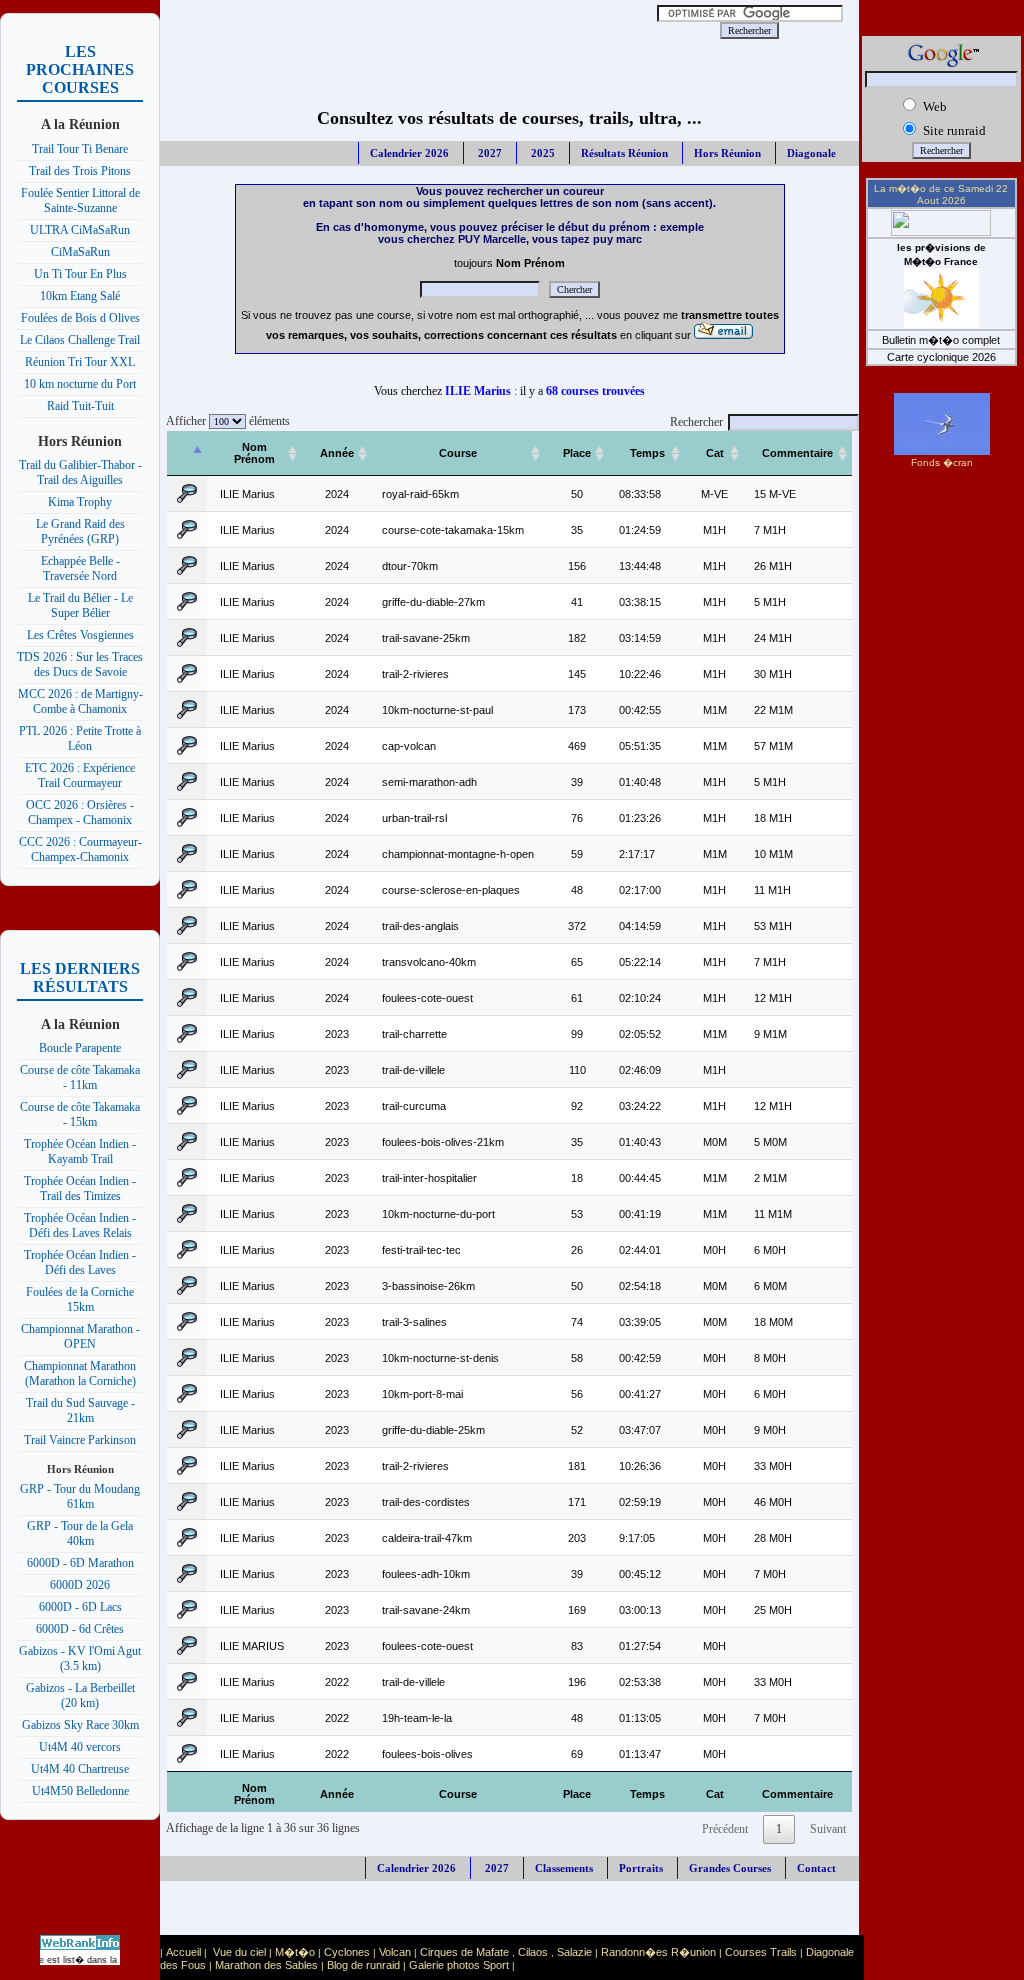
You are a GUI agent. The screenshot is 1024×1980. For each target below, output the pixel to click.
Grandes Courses (730, 1868)
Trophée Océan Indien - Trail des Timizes (80, 1188)
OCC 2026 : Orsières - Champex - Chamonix (80, 812)
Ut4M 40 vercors (80, 1747)
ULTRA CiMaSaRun (80, 230)
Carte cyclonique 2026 (941, 357)
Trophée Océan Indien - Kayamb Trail (80, 1151)
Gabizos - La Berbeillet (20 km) (80, 1695)
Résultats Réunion (624, 153)
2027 (488, 153)
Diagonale (811, 153)
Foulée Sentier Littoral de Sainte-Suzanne (80, 200)
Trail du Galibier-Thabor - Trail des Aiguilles (80, 472)
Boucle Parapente (80, 1048)
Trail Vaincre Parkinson (80, 1440)
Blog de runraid (363, 1965)
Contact (816, 1868)
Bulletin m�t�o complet (941, 340)
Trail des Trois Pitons (80, 171)
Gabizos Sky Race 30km (80, 1725)
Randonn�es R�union (658, 1952)
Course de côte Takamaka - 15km (80, 1114)
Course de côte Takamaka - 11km (80, 1077)
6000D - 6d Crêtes (80, 1629)
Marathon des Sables (266, 1965)
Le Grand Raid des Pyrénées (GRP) (80, 531)
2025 (541, 153)
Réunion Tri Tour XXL (80, 362)
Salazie (574, 1952)
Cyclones (347, 1952)
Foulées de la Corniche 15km (80, 1299)
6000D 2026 (80, 1585)
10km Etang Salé (80, 296)
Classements (564, 1868)
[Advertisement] (414, 30)
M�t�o (295, 1952)
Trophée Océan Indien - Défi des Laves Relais (80, 1225)
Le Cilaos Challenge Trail (80, 340)
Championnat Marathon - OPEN (80, 1336)
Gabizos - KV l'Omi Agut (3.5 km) (80, 1658)
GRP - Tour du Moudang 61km (80, 1496)
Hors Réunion (727, 153)
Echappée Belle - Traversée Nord (80, 568)
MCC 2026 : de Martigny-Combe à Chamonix (80, 701)
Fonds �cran (942, 462)
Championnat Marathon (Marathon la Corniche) (80, 1373)
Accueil (183, 1952)
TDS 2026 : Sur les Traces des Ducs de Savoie (80, 664)
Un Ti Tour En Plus (80, 274)
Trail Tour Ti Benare (80, 149)
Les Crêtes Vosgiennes (80, 635)
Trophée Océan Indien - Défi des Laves (80, 1262)
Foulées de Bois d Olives (80, 318)
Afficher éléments (225, 421)
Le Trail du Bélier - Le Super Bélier (80, 605)
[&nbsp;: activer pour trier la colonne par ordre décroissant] (187, 453)
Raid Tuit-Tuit (80, 406)
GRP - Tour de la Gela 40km (80, 1533)
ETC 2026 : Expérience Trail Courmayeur (80, 775)
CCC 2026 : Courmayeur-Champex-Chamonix (80, 849)
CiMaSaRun (80, 252)
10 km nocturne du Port (80, 384)
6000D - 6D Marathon (80, 1563)
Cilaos (533, 1952)
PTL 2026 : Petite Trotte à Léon (80, 738)
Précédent (725, 1829)
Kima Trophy (80, 502)
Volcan (395, 1952)
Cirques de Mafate (464, 1952)
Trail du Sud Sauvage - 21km (80, 1410)
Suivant (828, 1829)
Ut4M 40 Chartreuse (80, 1769)
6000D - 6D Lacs (80, 1607)
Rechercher (696, 422)
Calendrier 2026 (409, 153)
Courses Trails (761, 1952)
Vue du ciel (239, 1952)
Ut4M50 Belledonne (80, 1791)
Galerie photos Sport (459, 1965)
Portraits (641, 1868)
